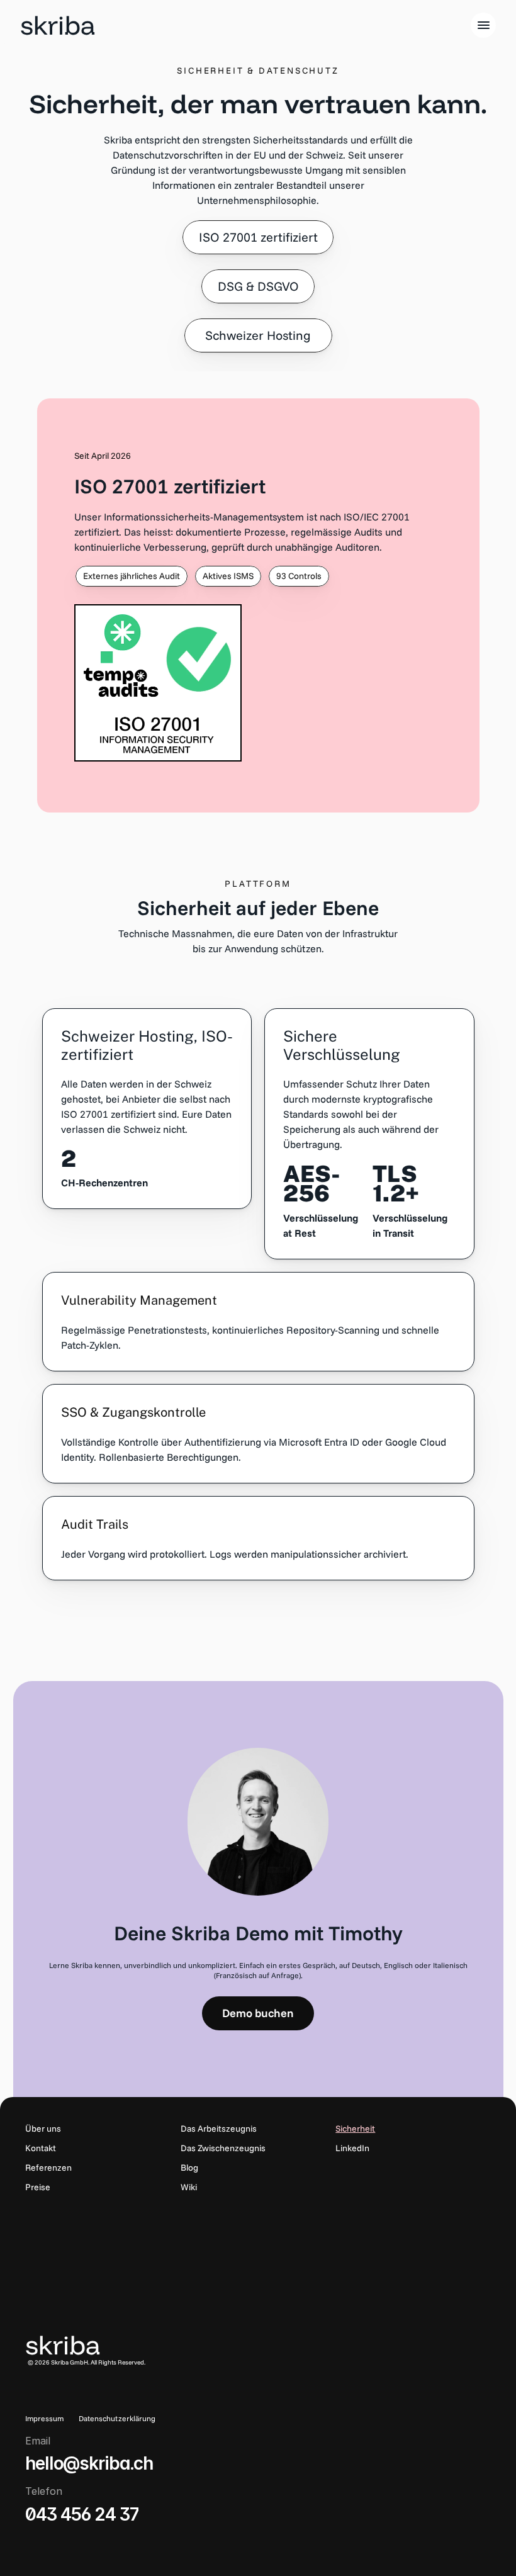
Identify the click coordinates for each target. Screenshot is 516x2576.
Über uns (43, 2129)
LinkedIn (352, 2148)
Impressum (44, 2418)
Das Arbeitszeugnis (219, 2129)
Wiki (189, 2187)
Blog (189, 2168)
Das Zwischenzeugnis (223, 2148)
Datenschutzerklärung (117, 2418)
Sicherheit (355, 2129)
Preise (38, 2187)
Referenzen (48, 2168)
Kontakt (41, 2148)
